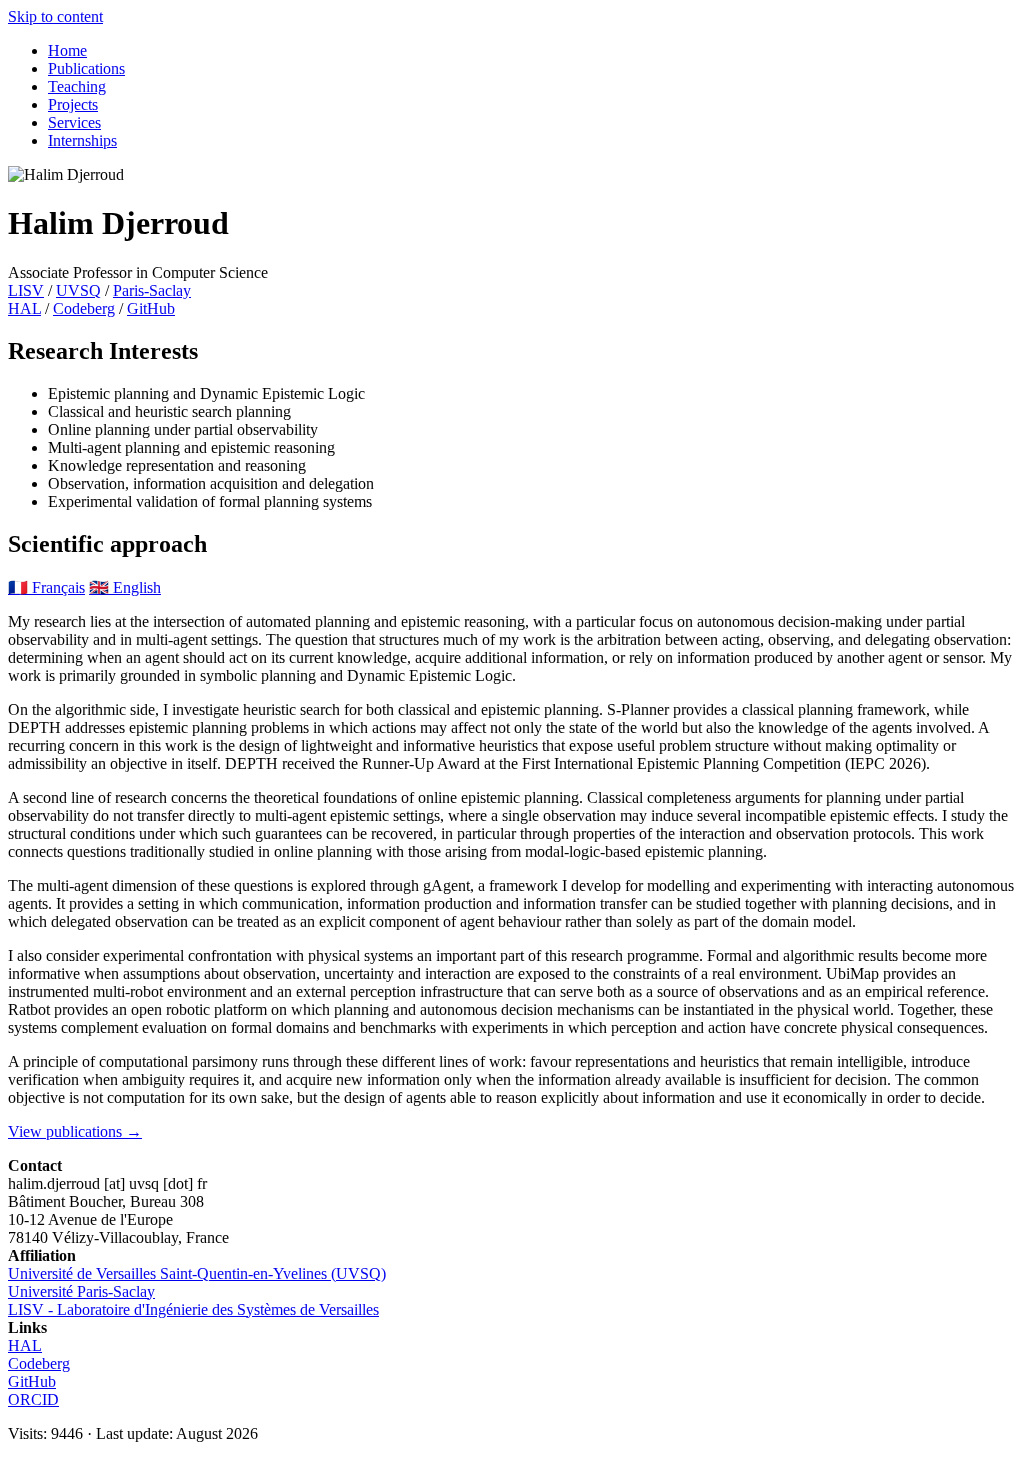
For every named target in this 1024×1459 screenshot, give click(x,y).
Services (74, 122)
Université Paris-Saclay (81, 1291)
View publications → (75, 1131)
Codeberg (84, 308)
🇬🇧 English (125, 587)
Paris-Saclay (152, 290)
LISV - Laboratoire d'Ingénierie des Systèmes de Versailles (193, 1309)
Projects (73, 104)
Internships (82, 140)
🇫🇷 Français (46, 587)
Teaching (77, 86)
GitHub (151, 308)
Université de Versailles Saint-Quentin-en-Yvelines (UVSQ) (197, 1273)
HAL (24, 308)
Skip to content (55, 16)
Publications (86, 68)
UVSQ (78, 290)
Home (67, 50)
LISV (26, 290)
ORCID (33, 1399)
